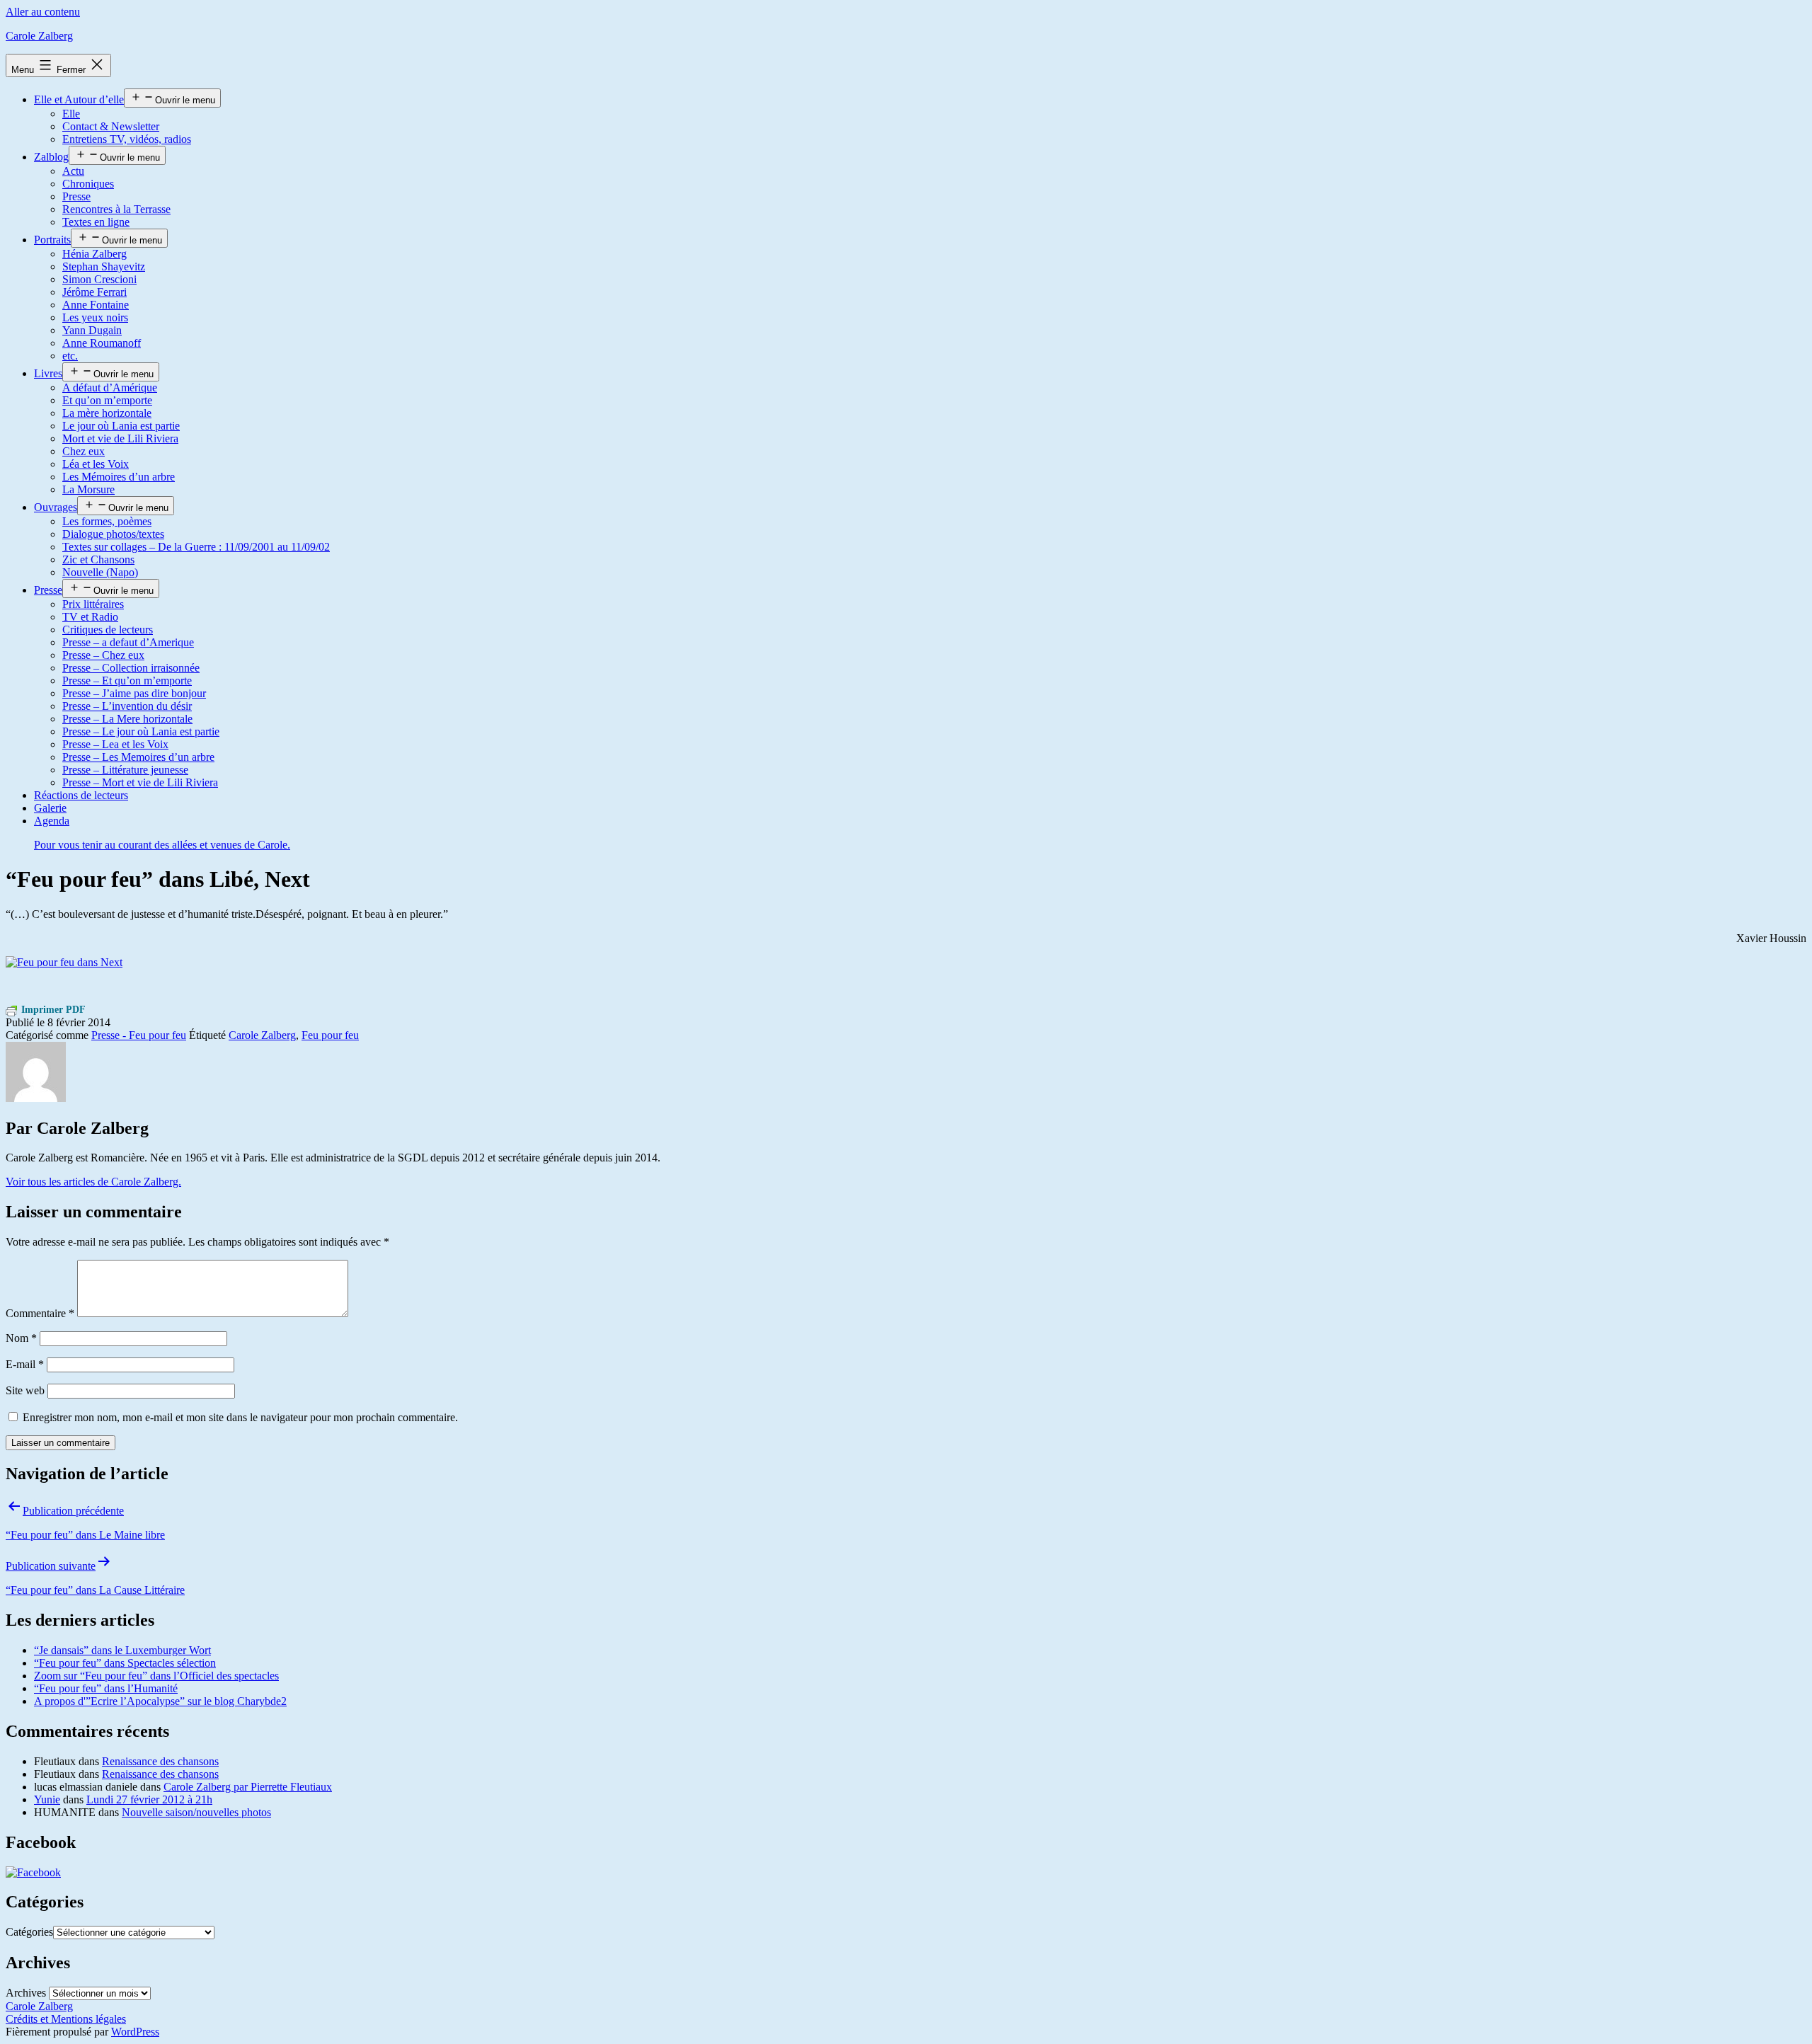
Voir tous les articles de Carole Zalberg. (93, 1182)
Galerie (50, 808)
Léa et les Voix (96, 464)
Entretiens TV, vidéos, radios (127, 139)
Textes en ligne (96, 222)
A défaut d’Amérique (110, 387)
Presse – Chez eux (103, 655)
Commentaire (40, 1313)
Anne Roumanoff (102, 343)
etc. (70, 356)
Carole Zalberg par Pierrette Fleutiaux (248, 1787)
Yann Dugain (92, 330)
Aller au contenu (43, 12)
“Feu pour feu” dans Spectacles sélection (125, 1663)
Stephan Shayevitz (104, 266)
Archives (26, 1993)
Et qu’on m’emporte (107, 400)
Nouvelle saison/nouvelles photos (196, 1812)
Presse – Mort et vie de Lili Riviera (140, 782)
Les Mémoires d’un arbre (119, 477)
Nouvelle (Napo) (100, 572)
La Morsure (88, 489)
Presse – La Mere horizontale (127, 719)
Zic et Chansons (98, 559)
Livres (48, 373)
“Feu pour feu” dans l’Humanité (106, 1688)
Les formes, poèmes (107, 521)
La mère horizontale (107, 413)
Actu (73, 171)
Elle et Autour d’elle (79, 99)
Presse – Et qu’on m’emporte (127, 681)
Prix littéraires (93, 604)
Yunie (47, 1799)
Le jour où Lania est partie (121, 426)
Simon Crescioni (99, 279)
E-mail (25, 1364)
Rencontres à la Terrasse (116, 209)
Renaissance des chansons (160, 1761)
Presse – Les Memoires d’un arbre (138, 757)
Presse (76, 196)
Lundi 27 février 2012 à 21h (149, 1799)
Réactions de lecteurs (81, 795)
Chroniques (88, 184)
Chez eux (84, 451)
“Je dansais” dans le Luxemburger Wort (122, 1650)
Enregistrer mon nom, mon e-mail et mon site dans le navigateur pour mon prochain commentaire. (240, 1417)
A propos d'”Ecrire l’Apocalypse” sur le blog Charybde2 (160, 1701)
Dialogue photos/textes (113, 534)
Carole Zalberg (39, 36)
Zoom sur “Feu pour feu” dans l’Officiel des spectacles (156, 1676)
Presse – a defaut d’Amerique (128, 642)
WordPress (135, 2032)
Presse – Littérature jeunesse (125, 770)
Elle (71, 114)
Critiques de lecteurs (108, 630)
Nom (21, 1338)
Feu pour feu (330, 1035)
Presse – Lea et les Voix (115, 744)
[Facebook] (33, 1872)
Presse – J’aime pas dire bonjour (134, 693)
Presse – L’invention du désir (127, 706)
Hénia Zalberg (94, 254)
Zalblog (51, 157)
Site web (25, 1390)
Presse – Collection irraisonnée (131, 668)
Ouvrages (56, 507)
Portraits (52, 240)
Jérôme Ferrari (94, 292)
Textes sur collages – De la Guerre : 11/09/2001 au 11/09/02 (196, 547)
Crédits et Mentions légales (66, 2019)
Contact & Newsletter (111, 126)
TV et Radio (90, 617)
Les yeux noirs (95, 317)
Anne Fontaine (96, 305)
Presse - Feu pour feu (139, 1035)
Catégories (29, 1932)
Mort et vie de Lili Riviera (120, 438)
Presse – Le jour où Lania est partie (141, 731)
